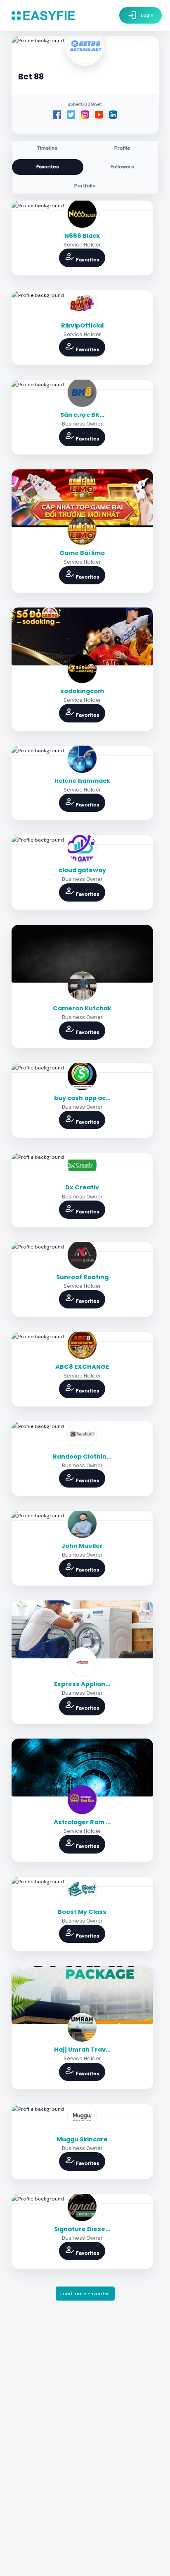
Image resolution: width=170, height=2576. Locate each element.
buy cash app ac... (82, 1098)
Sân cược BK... (82, 415)
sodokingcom (82, 691)
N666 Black (82, 236)
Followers (122, 167)
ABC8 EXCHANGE (82, 1367)
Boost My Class (82, 1912)
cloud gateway (82, 870)
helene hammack (82, 781)
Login (140, 15)
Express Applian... (82, 1684)
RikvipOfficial (82, 325)
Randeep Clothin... (82, 1457)
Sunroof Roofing (82, 1277)
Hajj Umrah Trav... (82, 2050)
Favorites (48, 167)
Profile (122, 148)
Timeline (47, 148)
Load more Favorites (85, 2294)
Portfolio (85, 186)
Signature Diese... (82, 2229)
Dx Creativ (82, 1187)
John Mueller (82, 1546)
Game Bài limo (82, 553)
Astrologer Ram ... (82, 1822)
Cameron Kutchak (82, 1008)
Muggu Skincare (82, 2139)
